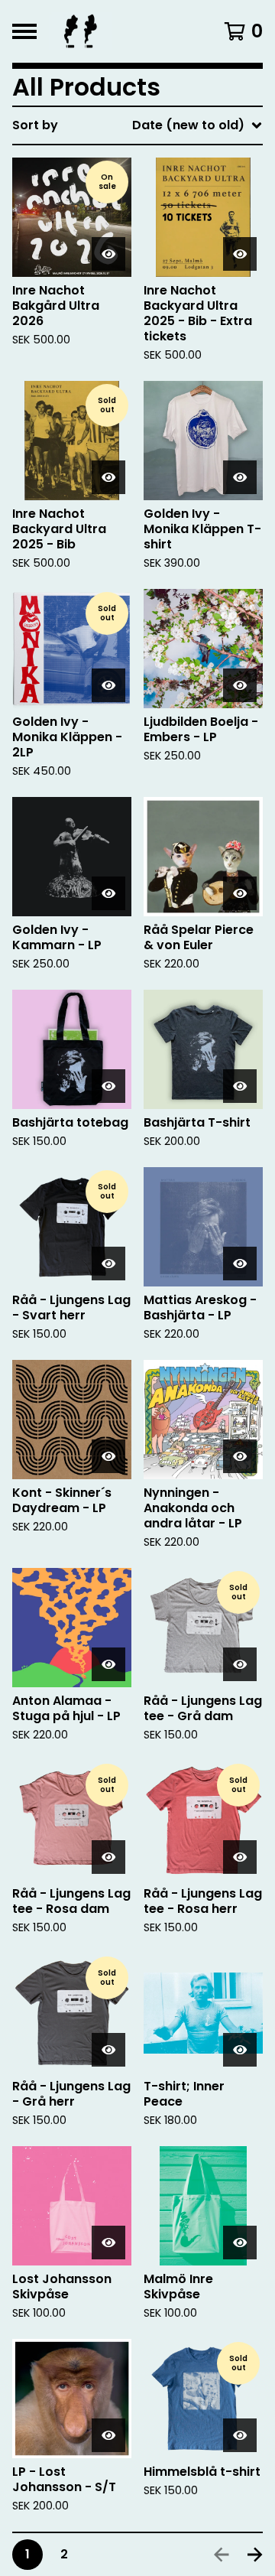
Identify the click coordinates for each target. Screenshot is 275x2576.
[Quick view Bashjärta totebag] (108, 1086)
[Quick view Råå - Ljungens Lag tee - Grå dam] (240, 1664)
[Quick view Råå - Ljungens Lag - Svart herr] (108, 1264)
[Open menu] (24, 31)
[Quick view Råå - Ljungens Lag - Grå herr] (108, 2050)
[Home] (124, 31)
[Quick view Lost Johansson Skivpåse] (108, 2243)
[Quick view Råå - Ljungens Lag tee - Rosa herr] (240, 1857)
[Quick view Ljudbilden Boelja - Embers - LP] (240, 685)
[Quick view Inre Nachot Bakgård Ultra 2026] (108, 254)
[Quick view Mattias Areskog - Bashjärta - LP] (240, 1264)
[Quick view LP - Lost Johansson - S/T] (108, 2435)
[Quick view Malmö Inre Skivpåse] (240, 2243)
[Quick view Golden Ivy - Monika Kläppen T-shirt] (240, 477)
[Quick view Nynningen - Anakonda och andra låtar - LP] (240, 1456)
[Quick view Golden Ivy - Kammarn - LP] (108, 893)
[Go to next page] (255, 2555)
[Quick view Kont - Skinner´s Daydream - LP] (108, 1456)
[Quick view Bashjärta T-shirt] (240, 1086)
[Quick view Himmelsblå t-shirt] (240, 2435)
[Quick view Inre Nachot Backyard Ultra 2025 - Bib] (108, 477)
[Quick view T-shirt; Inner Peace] (240, 2050)
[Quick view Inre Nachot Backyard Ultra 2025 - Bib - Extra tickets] (240, 254)
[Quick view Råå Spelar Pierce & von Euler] (240, 893)
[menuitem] (137, 125)
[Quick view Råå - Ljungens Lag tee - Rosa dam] (108, 1857)
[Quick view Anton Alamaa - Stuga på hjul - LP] (108, 1664)
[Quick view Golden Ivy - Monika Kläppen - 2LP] (108, 685)
